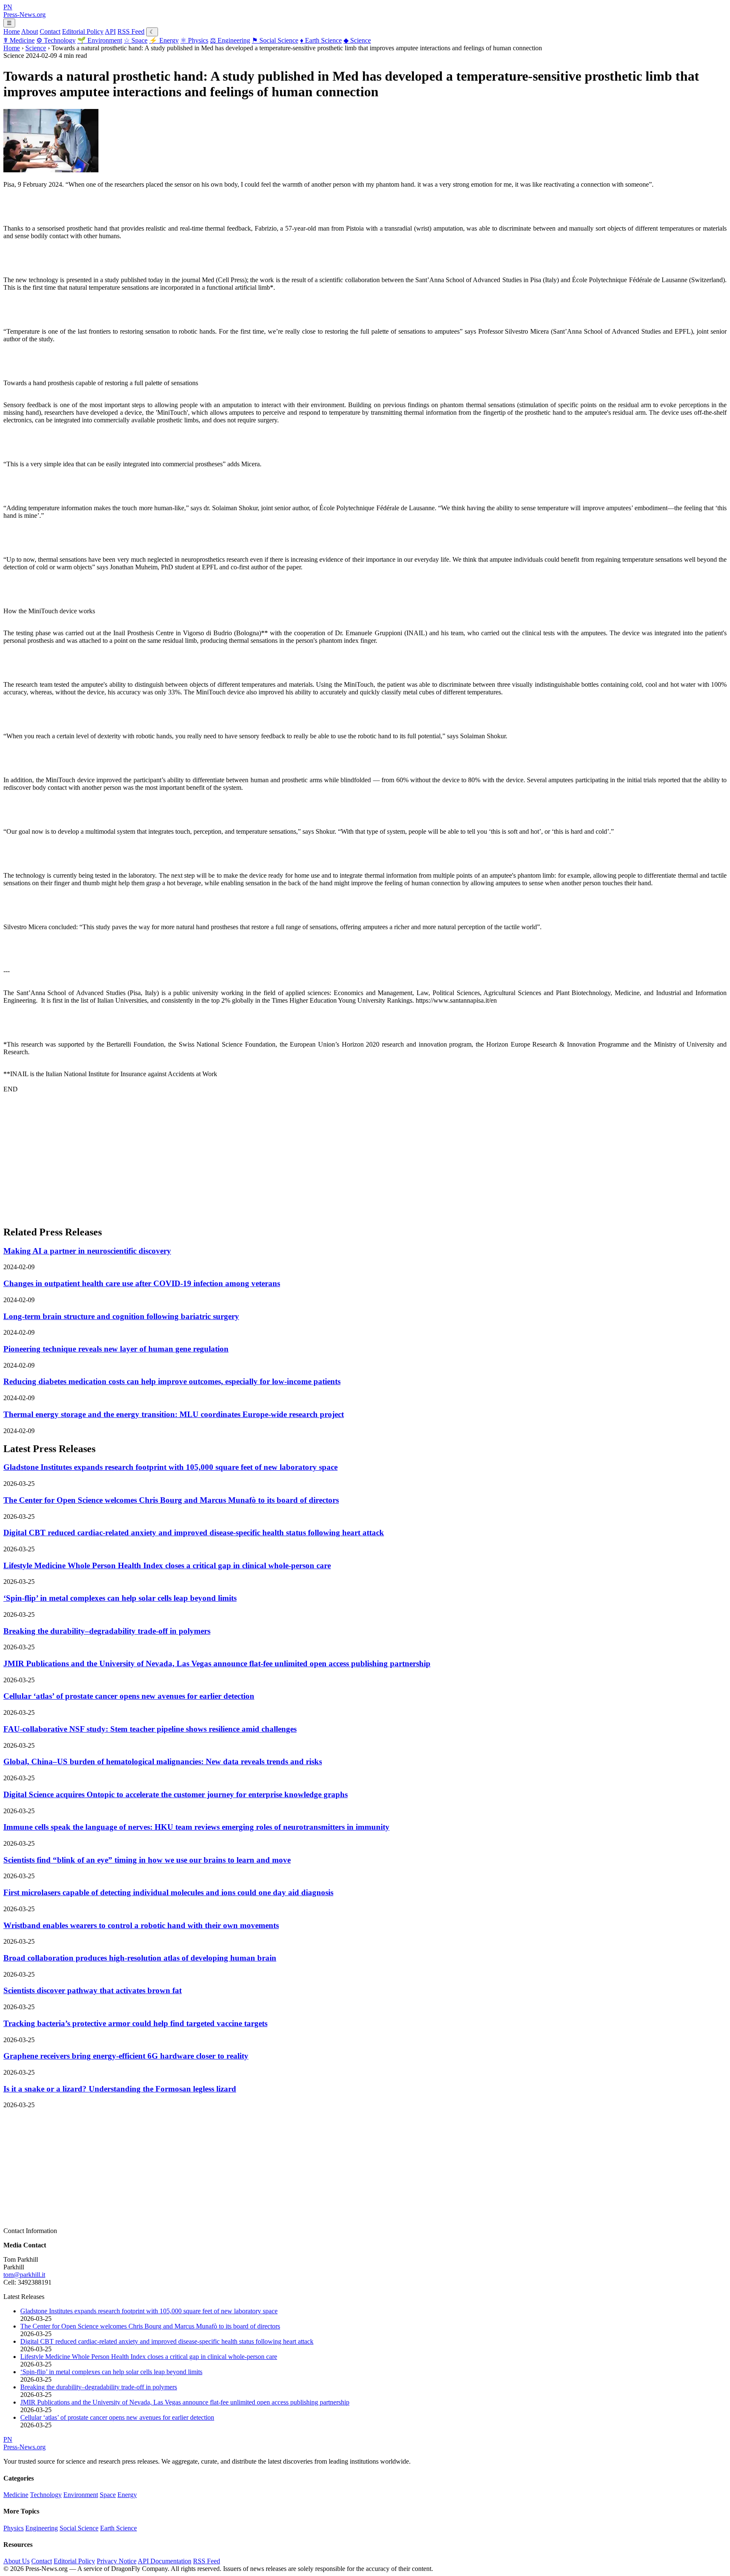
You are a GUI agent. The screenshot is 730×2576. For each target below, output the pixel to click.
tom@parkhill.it (24, 2275)
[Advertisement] (257, 1159)
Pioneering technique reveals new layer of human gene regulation (116, 1349)
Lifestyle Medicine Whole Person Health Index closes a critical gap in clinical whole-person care (167, 1565)
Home (12, 31)
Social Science (275, 40)
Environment (100, 40)
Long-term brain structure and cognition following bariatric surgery (121, 1316)
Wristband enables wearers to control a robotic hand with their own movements (141, 1925)
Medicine (19, 40)
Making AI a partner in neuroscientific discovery (87, 1251)
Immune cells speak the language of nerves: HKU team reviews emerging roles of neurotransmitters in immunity (196, 1827)
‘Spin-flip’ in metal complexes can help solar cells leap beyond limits (120, 1598)
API (110, 31)
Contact (50, 31)
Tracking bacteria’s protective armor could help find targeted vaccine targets (135, 2023)
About (30, 31)
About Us (16, 2561)
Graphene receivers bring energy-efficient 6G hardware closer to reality (126, 2056)
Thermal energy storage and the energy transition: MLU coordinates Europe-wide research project (174, 1414)
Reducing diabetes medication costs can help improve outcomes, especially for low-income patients (172, 1381)
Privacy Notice (117, 2561)
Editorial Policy (83, 31)
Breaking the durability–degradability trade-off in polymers (107, 1631)
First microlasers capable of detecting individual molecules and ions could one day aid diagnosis (168, 1892)
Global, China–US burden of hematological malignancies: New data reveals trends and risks (163, 1761)
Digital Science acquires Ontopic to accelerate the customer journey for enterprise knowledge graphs (176, 1794)
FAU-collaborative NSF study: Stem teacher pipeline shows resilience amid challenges (150, 1729)
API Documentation (165, 2561)
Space (136, 40)
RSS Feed (131, 31)
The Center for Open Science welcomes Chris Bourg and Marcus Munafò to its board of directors (171, 1500)
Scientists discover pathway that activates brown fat (93, 1990)
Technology (56, 40)
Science (357, 40)
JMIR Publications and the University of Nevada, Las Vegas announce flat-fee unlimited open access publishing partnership (217, 1663)
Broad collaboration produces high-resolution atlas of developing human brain (140, 1958)
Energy (164, 40)
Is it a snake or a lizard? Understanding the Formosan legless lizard (120, 2089)
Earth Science (321, 40)
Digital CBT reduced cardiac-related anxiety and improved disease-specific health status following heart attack (194, 1533)
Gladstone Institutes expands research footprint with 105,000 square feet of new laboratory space (170, 1467)
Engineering (230, 40)
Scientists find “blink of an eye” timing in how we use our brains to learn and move (147, 1860)
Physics (194, 40)
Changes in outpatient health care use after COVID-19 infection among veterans (142, 1283)
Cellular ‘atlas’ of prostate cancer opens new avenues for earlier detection (129, 1696)
